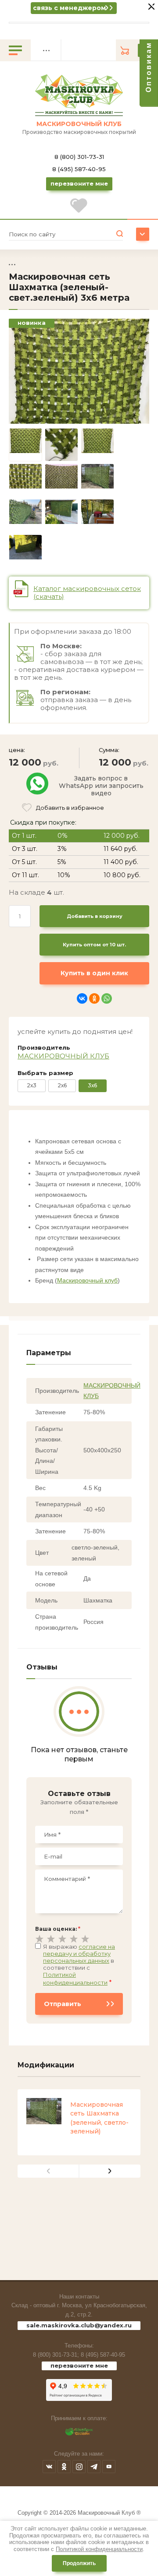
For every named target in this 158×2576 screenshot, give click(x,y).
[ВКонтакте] (82, 998)
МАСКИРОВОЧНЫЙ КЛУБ (63, 1056)
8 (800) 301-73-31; (56, 2355)
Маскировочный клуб (87, 1280)
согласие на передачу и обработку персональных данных (79, 1954)
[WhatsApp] (107, 998)
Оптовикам (149, 67)
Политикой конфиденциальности (99, 2549)
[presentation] (48, 2171)
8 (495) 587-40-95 (79, 169)
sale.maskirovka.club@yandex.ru (79, 2325)
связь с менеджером (69, 8)
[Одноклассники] (94, 998)
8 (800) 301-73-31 (79, 157)
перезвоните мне (79, 2365)
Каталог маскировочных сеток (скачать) (87, 592)
